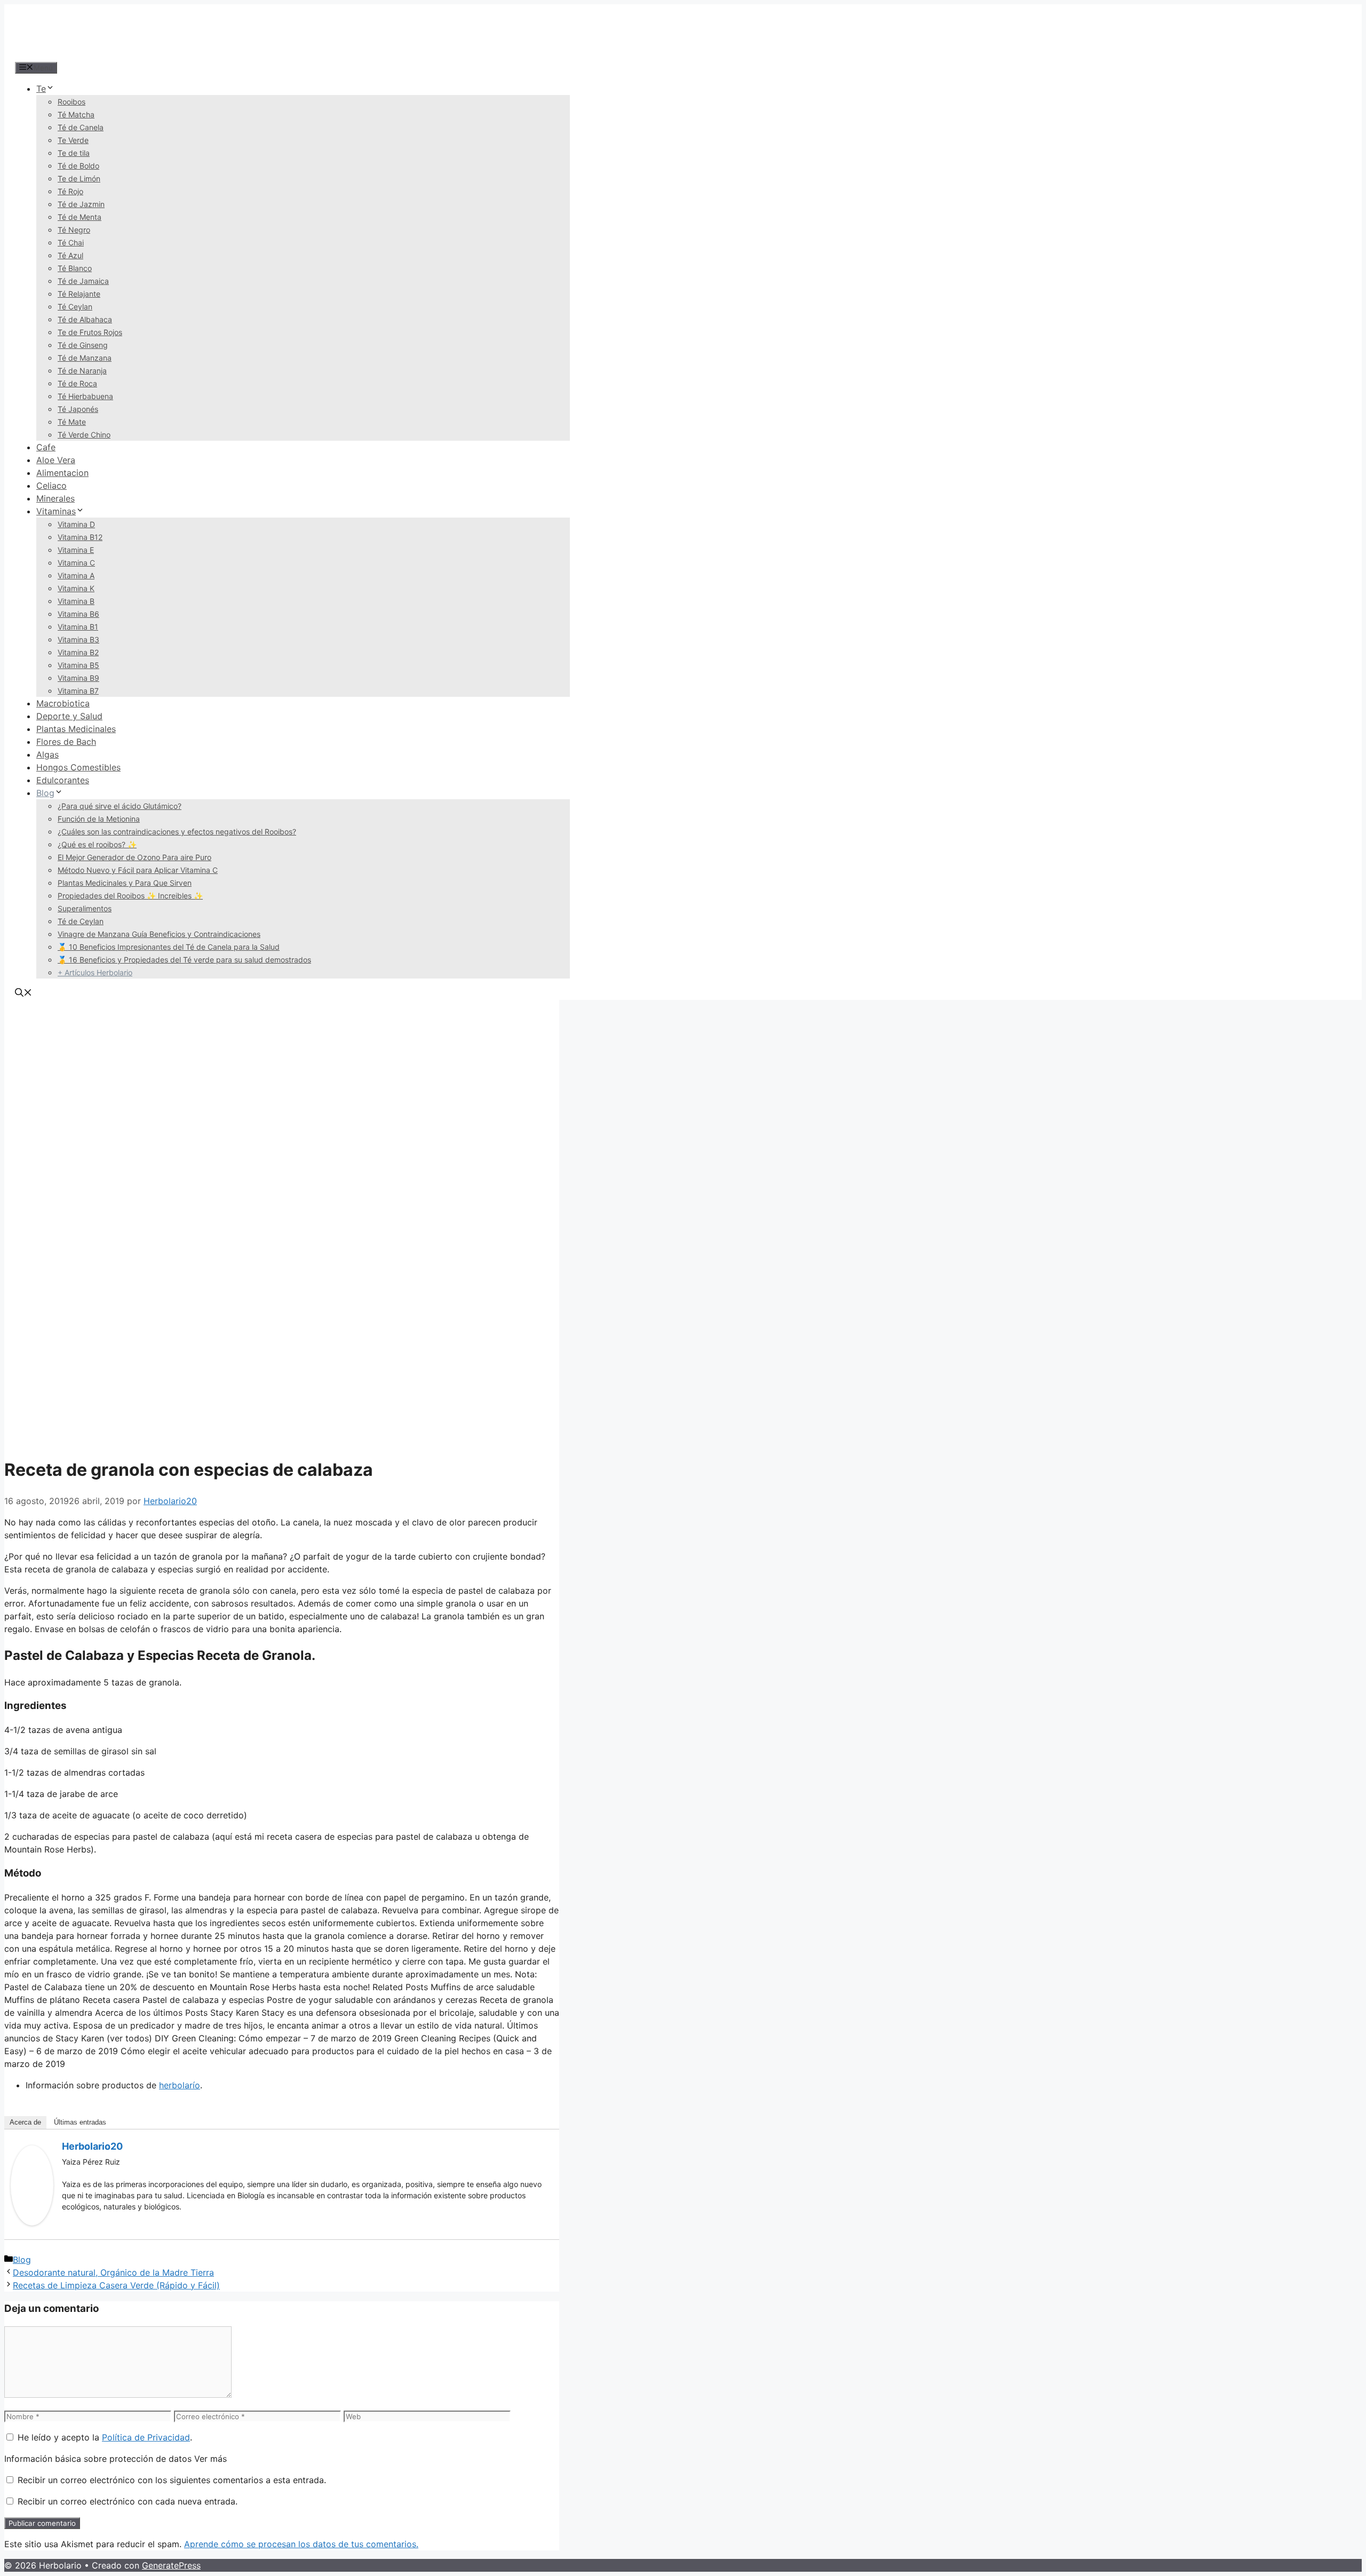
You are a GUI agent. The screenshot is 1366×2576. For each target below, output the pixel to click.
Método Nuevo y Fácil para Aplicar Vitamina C (138, 870)
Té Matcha (76, 114)
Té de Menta (80, 217)
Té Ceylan (75, 307)
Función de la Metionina (99, 819)
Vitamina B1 (78, 627)
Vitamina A (76, 575)
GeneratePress (171, 2565)
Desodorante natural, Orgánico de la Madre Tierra (113, 2272)
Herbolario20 (92, 2146)
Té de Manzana (85, 358)
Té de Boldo (78, 166)
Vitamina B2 (78, 652)
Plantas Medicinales (76, 729)
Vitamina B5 (78, 665)
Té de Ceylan (81, 921)
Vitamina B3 (78, 639)
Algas (47, 754)
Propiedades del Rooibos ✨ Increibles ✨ (130, 896)
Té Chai (71, 243)
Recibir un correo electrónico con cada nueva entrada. (128, 2501)
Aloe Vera (56, 460)
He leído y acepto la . (104, 2437)
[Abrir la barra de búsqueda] (23, 993)
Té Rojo (70, 191)
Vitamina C (76, 563)
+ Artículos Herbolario (95, 972)
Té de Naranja (82, 371)
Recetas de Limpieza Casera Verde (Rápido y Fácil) (116, 2285)
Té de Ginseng (83, 345)
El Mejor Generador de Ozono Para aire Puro (134, 857)
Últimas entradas (80, 2122)
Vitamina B (76, 601)
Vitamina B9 (78, 678)
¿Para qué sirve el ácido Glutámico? (120, 806)
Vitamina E (76, 550)
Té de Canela (81, 127)
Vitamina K (76, 588)
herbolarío (180, 2085)
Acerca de (25, 2122)
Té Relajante (79, 294)
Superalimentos (85, 908)
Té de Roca (77, 383)
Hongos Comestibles (78, 767)
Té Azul (70, 255)
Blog (45, 793)
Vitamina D (76, 524)
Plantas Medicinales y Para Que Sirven (125, 883)
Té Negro (74, 230)
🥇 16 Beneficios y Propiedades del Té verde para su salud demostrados (184, 960)
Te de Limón (79, 178)
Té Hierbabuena (85, 396)
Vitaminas (56, 511)
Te (41, 89)
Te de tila (74, 153)
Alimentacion (62, 473)
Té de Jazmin (81, 204)
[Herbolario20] (32, 2222)
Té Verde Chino (84, 435)
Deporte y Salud (69, 716)
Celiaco (51, 486)
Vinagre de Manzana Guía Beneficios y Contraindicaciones (159, 934)
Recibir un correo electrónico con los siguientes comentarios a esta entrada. (172, 2480)
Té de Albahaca (85, 319)
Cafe (46, 447)
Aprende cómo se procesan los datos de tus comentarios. (301, 2544)
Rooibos (72, 102)
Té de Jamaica (83, 281)
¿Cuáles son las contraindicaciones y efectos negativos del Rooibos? (177, 832)
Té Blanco (75, 268)
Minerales (55, 498)
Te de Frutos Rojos (90, 332)
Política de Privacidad (146, 2437)
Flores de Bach (66, 742)
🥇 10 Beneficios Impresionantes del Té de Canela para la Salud (169, 947)
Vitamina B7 (78, 691)
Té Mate (72, 422)
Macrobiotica (63, 703)
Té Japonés (78, 409)
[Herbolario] (84, 54)
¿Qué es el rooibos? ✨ (97, 844)
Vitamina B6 (78, 614)
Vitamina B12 (80, 537)
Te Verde (73, 140)
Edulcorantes (63, 780)
